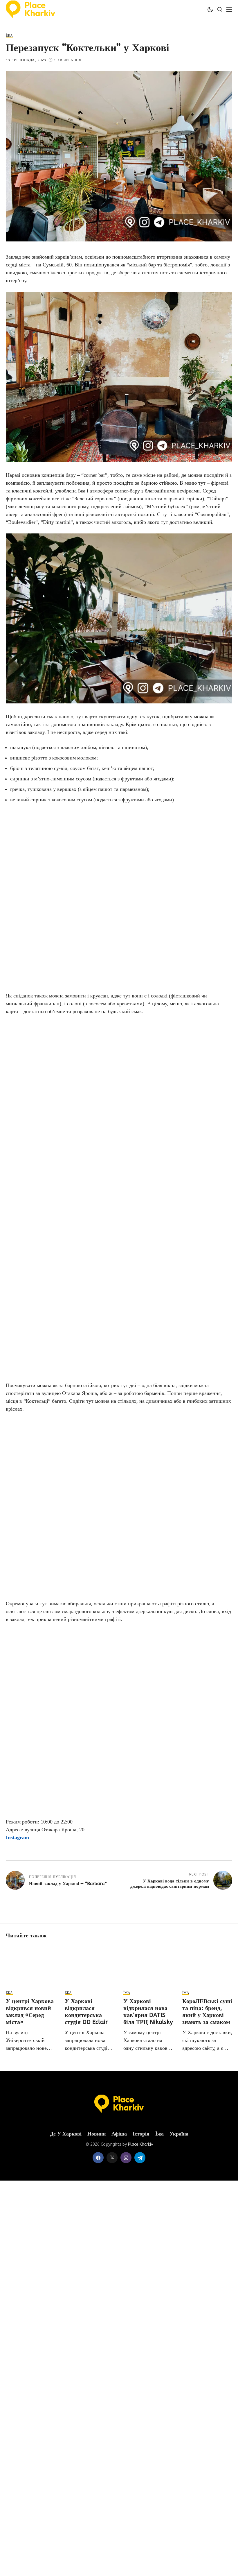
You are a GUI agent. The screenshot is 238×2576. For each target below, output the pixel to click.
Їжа (159, 2134)
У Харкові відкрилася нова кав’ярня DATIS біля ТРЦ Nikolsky (148, 2012)
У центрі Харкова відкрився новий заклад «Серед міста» (30, 2012)
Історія (141, 2134)
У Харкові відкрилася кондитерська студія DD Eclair (86, 2012)
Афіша (119, 2134)
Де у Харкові (66, 2134)
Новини (97, 2134)
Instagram (17, 1837)
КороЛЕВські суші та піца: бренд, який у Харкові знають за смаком (207, 2012)
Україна (179, 2134)
